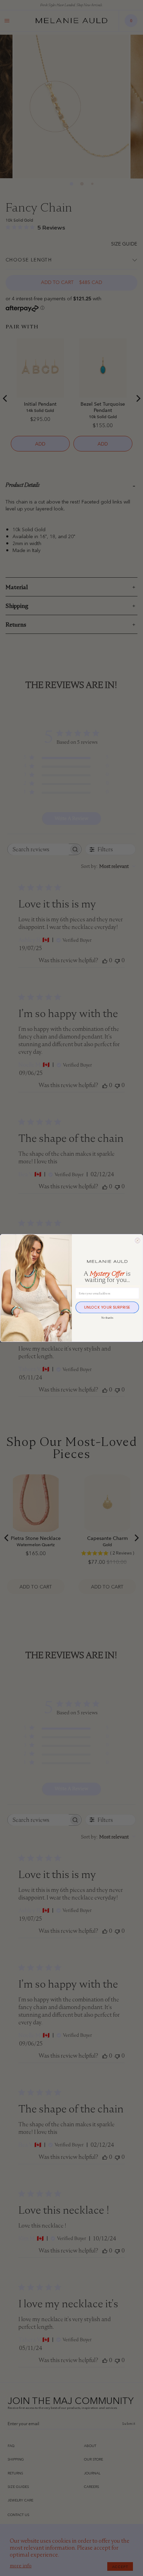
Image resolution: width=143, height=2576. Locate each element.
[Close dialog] (137, 1240)
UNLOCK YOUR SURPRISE (107, 1307)
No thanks (107, 1318)
